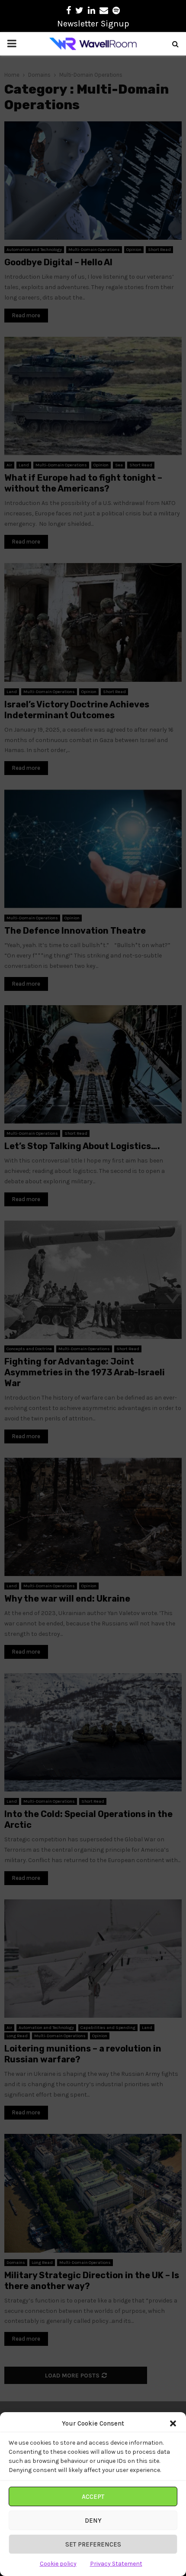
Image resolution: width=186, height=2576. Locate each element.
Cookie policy (58, 2564)
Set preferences (93, 2544)
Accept (93, 2497)
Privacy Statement (116, 2564)
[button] (173, 2423)
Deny (93, 2521)
